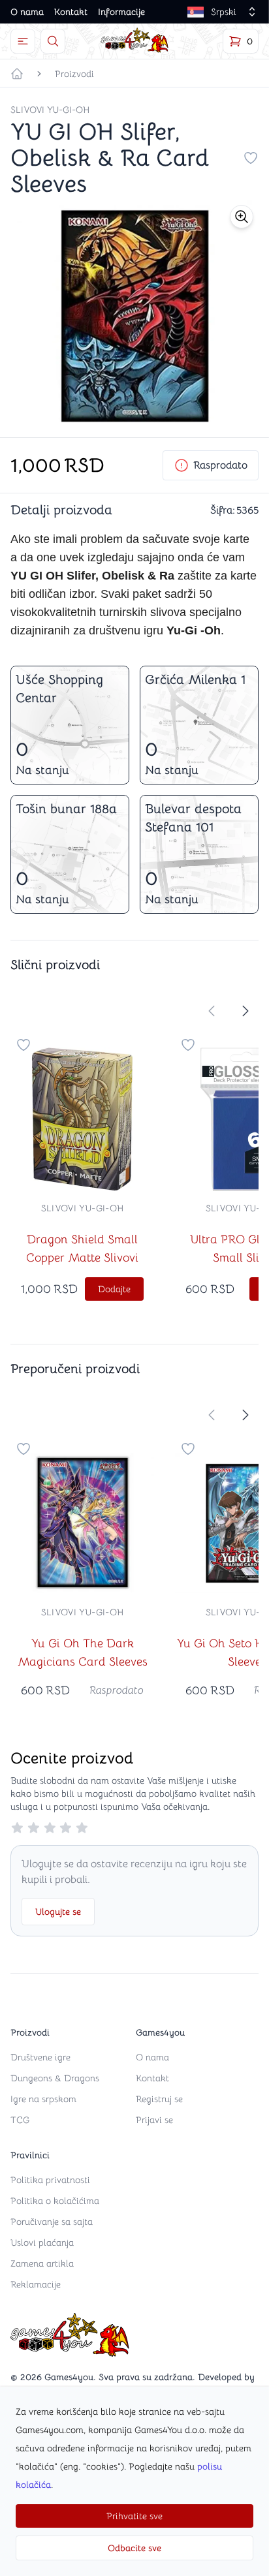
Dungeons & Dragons (55, 2078)
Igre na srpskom (43, 2099)
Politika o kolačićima (55, 2201)
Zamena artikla (42, 2263)
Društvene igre (40, 2057)
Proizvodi (74, 74)
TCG (20, 2120)
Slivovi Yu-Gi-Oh (50, 110)
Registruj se (159, 2099)
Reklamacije (36, 2284)
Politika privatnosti (50, 2180)
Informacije (121, 12)
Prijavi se (154, 2120)
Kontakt (71, 12)
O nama (27, 12)
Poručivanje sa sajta (52, 2222)
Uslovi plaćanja (42, 2242)
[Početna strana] (17, 74)
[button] (242, 217)
